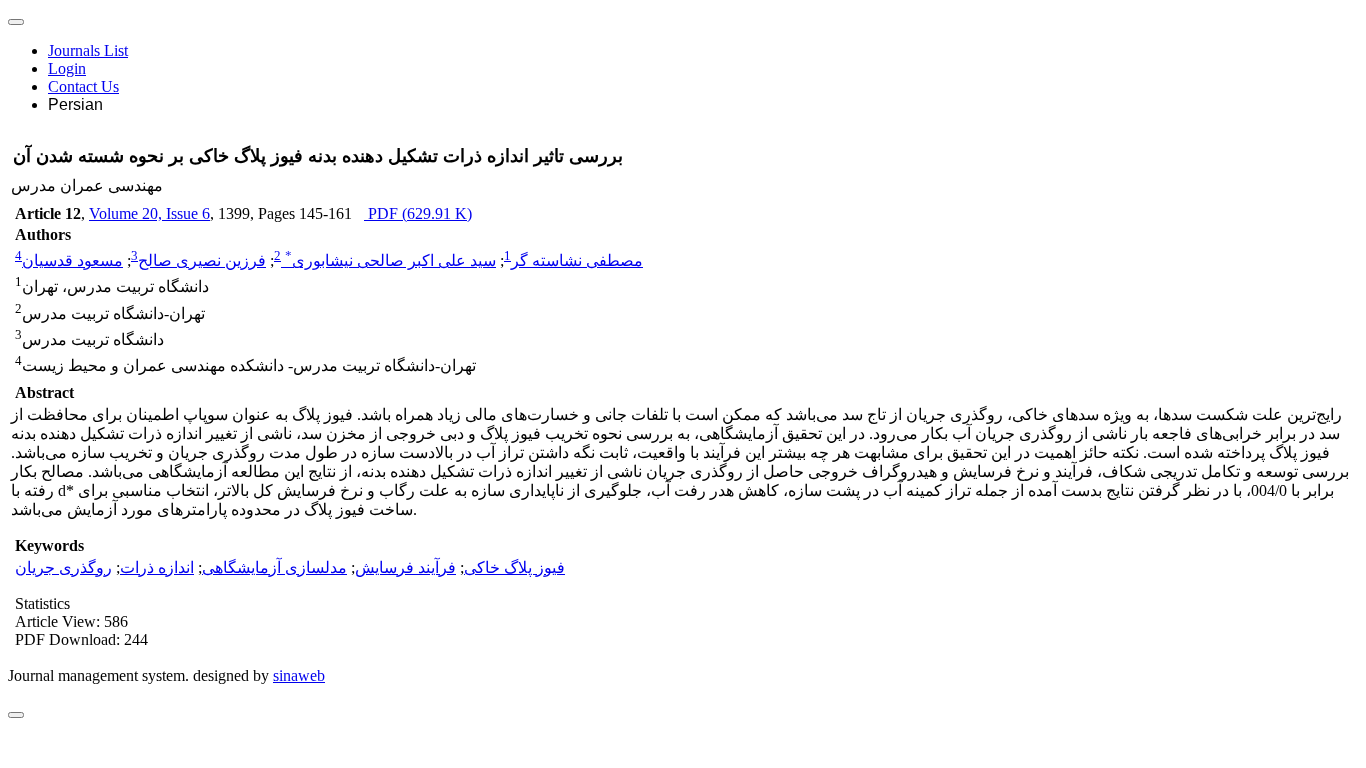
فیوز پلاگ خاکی (514, 567)
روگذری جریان (63, 567)
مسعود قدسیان (72, 260)
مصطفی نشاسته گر (577, 260)
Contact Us (83, 86)
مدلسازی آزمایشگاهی (274, 567)
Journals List (88, 50)
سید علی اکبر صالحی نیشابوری (390, 260)
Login (67, 68)
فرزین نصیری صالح (202, 260)
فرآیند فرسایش (405, 567)
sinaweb (299, 675)
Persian (75, 104)
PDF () (418, 213)
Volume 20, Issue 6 (149, 213)
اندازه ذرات (157, 567)
